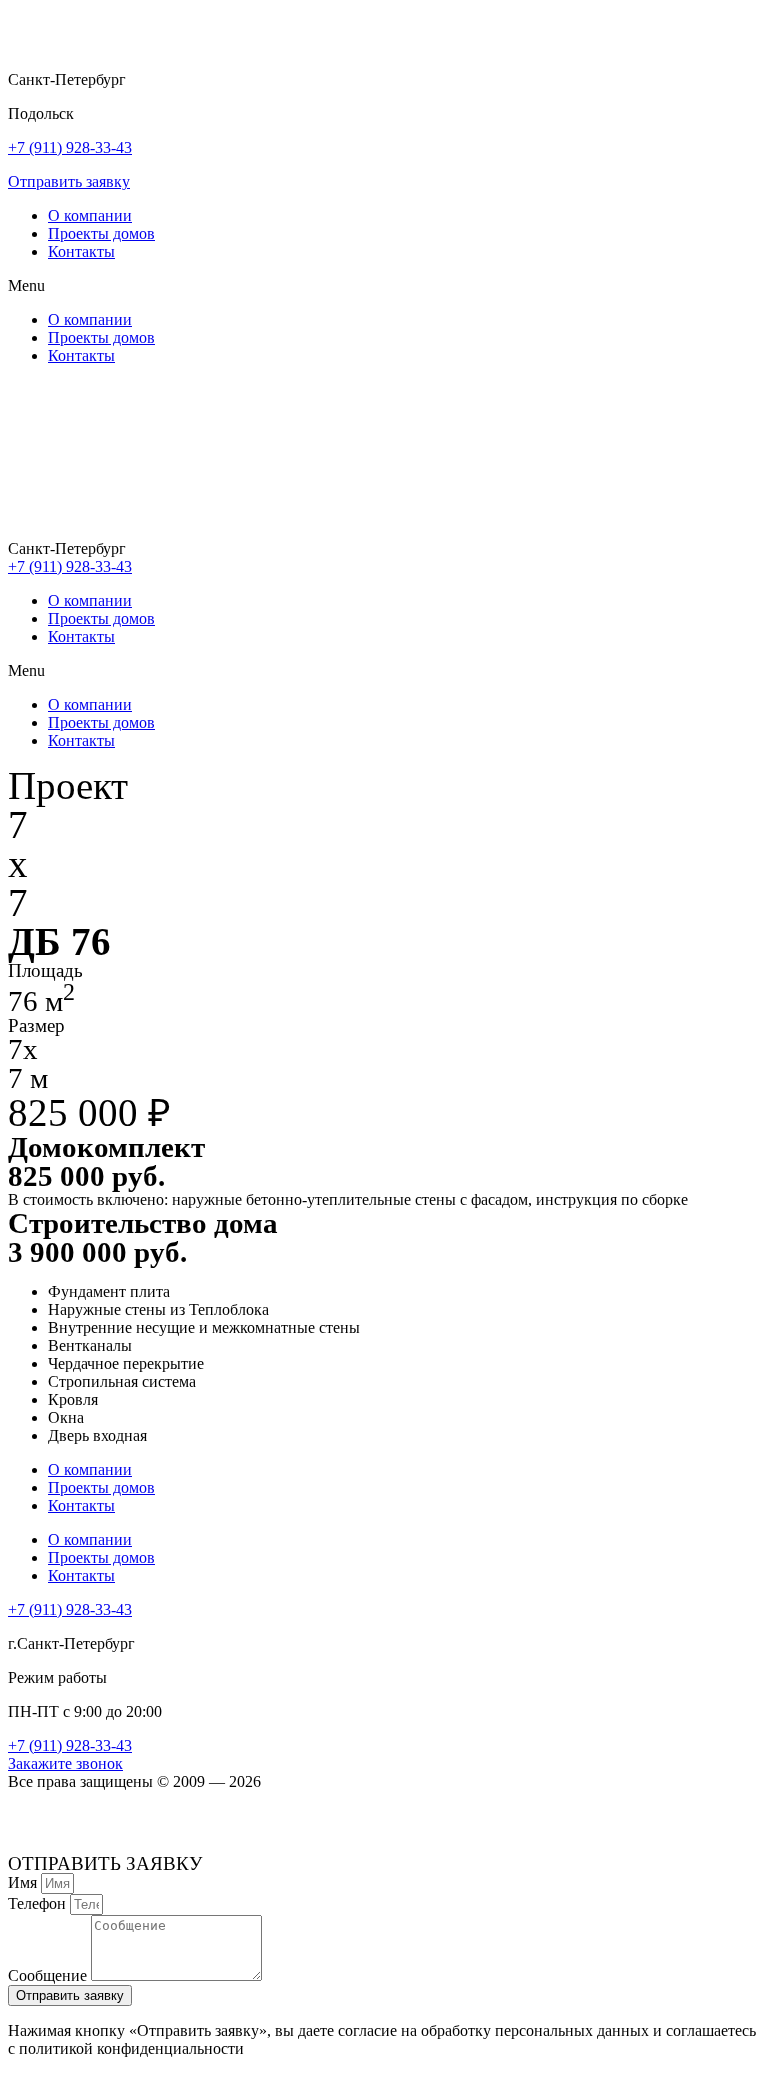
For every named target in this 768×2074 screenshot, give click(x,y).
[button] (69, 181)
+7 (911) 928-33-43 (70, 147)
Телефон (39, 1903)
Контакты (81, 251)
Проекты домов (101, 233)
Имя (24, 1882)
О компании (90, 215)
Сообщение (49, 1975)
